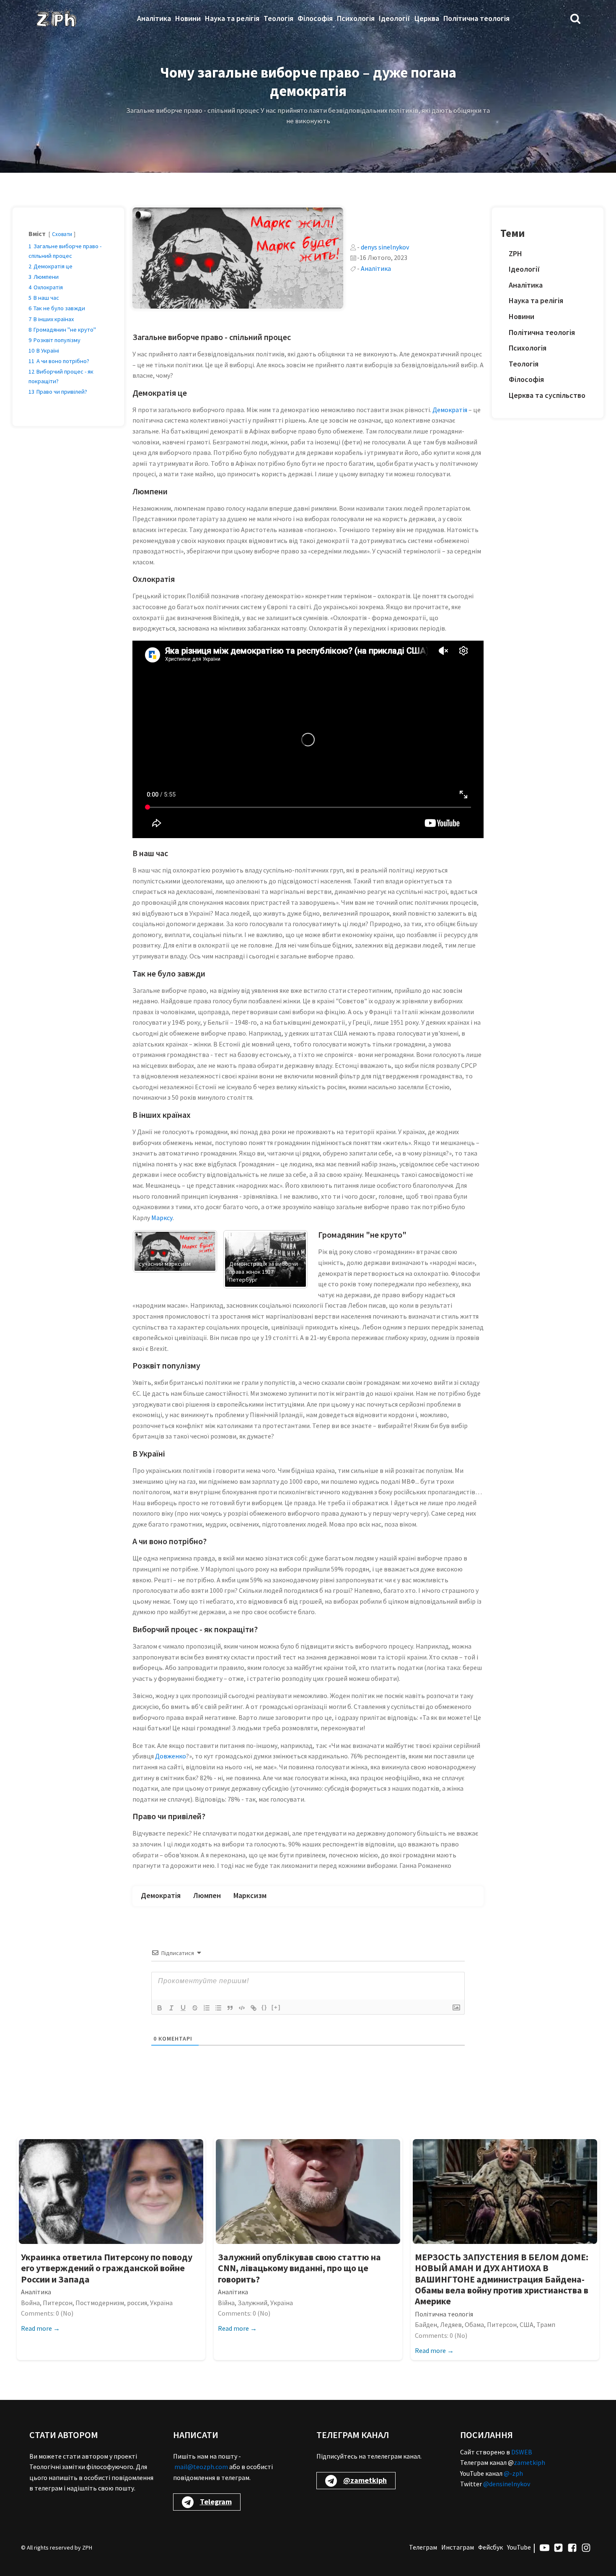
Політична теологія (476, 18)
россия (137, 2303)
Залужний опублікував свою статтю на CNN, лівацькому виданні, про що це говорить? (299, 2268)
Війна (226, 2303)
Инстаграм (458, 2547)
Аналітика (154, 18)
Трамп (546, 2324)
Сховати (62, 234)
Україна (161, 2303)
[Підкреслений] (183, 2008)
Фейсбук (490, 2547)
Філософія (315, 18)
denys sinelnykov (385, 247)
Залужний (252, 2303)
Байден (426, 2324)
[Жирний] (160, 2008)
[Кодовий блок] (242, 2008)
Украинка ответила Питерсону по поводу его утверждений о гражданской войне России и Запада (107, 2268)
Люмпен (207, 1895)
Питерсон (58, 2303)
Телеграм (423, 2547)
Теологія (278, 18)
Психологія (356, 18)
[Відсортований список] (207, 2008)
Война (30, 2303)
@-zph (513, 2473)
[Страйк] (195, 2008)
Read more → (40, 2328)
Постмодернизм (100, 2303)
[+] (276, 2007)
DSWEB (522, 2452)
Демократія (450, 410)
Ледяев (451, 2324)
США (527, 2324)
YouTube (519, 2547)
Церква (427, 18)
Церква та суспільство (547, 395)
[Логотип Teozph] (56, 18)
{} (264, 2007)
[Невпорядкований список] (218, 2008)
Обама (474, 2324)
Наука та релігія (232, 18)
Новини (188, 18)
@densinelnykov (507, 2484)
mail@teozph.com (201, 2467)
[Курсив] (171, 2008)
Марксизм (250, 1895)
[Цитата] (230, 2008)
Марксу (162, 1218)
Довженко (171, 1756)
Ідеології (395, 18)
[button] (575, 18)
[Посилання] (254, 2008)
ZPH (515, 253)
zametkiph (529, 2462)
